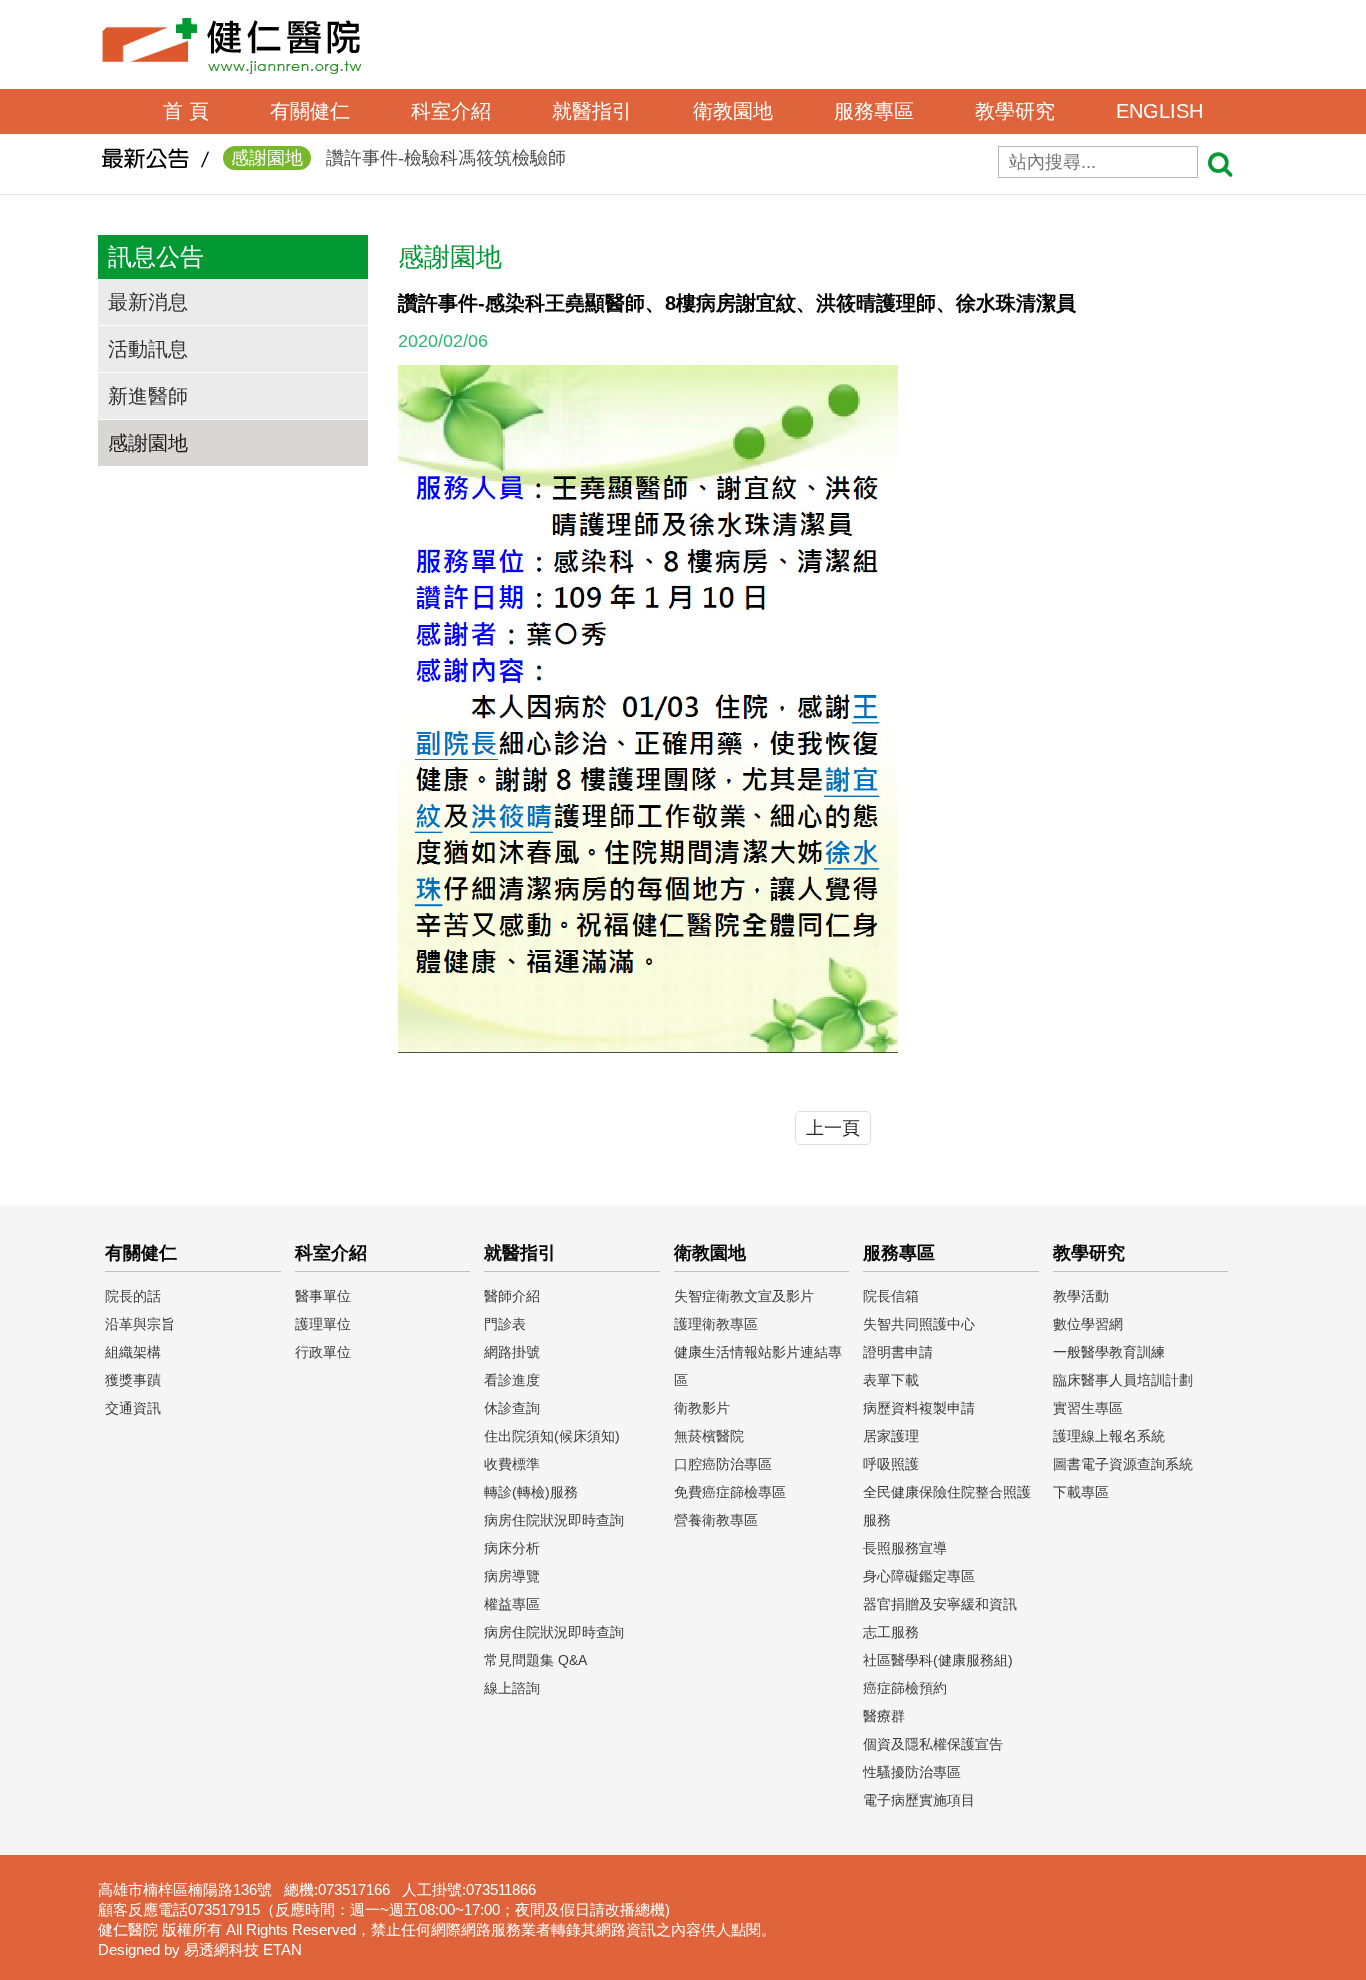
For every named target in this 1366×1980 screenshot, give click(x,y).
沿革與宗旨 (140, 1324)
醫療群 (884, 1716)
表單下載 (891, 1380)
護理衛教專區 (716, 1324)
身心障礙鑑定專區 (919, 1576)
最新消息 (148, 302)
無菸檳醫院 (709, 1436)
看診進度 (512, 1380)
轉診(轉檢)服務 (531, 1492)
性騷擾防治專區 (912, 1772)
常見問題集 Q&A (535, 1660)
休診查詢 (512, 1408)
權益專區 (512, 1604)
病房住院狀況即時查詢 (554, 1520)
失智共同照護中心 (919, 1324)
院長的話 (133, 1296)
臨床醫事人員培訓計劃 (1123, 1380)
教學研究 (1015, 111)
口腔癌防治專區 (723, 1464)
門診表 (505, 1324)
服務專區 (874, 111)
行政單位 (323, 1352)
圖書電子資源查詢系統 (1123, 1464)
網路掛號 (512, 1352)
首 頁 (186, 111)
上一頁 (833, 1128)
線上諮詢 (512, 1688)
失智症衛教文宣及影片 (744, 1296)
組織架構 (133, 1352)
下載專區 (1081, 1492)
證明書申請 (898, 1352)
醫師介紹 (512, 1296)
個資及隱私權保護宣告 (933, 1744)
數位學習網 (1088, 1324)
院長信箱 (891, 1296)
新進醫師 (148, 396)
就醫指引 (592, 111)
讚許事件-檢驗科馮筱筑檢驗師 (398, 158)
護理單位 (323, 1324)
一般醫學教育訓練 (1109, 1352)
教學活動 (1081, 1296)
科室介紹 (451, 111)
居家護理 (891, 1436)
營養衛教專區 (716, 1520)
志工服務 (891, 1632)
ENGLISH (1159, 111)
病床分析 (512, 1548)
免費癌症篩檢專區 (730, 1492)
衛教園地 (733, 111)
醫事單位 (323, 1296)
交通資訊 (133, 1408)
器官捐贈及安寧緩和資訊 (940, 1604)
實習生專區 (1088, 1408)
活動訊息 (148, 349)
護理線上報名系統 (1109, 1436)
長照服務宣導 (905, 1548)
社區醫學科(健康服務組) (938, 1660)
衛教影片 (702, 1408)
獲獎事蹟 (133, 1380)
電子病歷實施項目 (919, 1800)
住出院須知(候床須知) (552, 1436)
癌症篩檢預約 (905, 1688)
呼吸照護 (891, 1464)
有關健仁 (310, 111)
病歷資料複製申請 (919, 1408)
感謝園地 (148, 443)
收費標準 (512, 1464)
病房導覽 (512, 1576)
